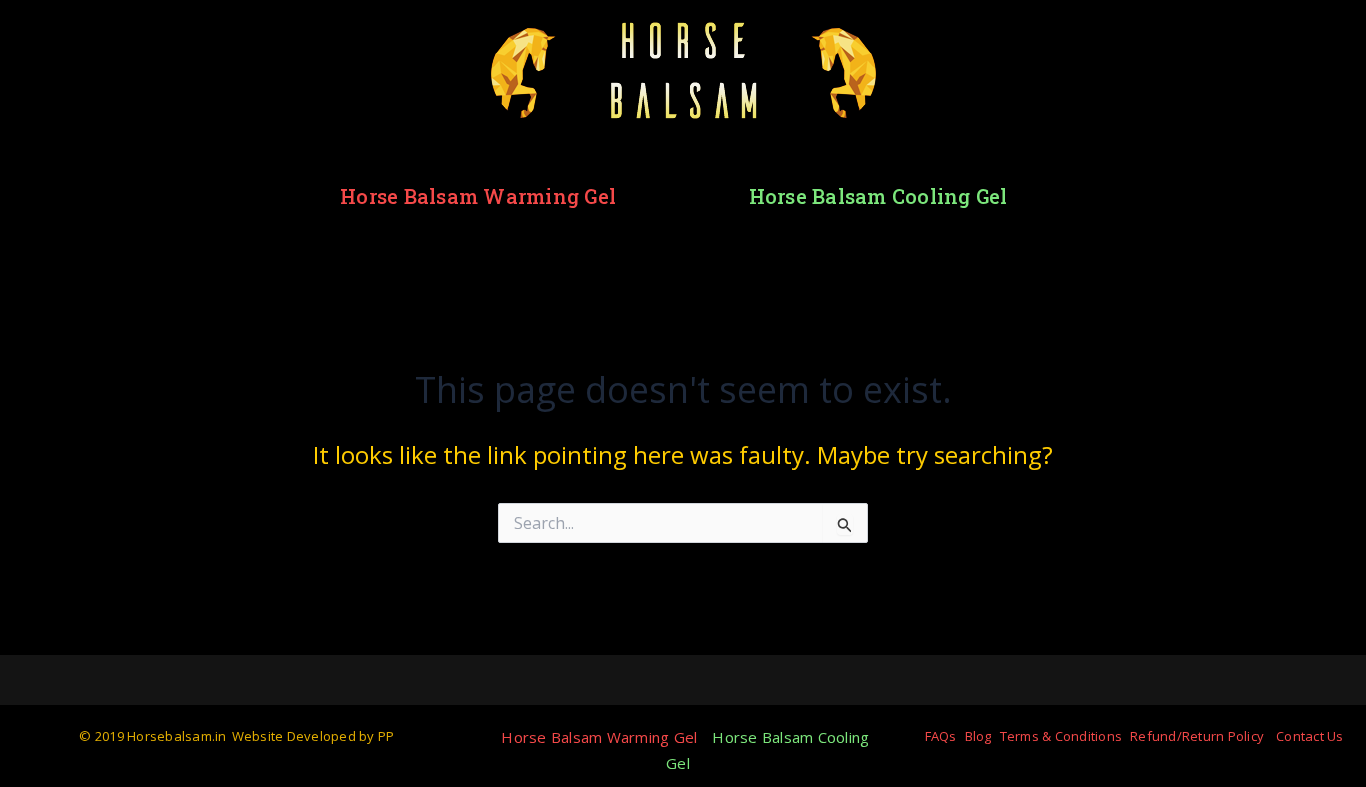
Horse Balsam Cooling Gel (878, 196)
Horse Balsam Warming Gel (478, 196)
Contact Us (1310, 736)
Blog (978, 736)
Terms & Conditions (1061, 736)
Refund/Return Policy (1197, 736)
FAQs (941, 736)
